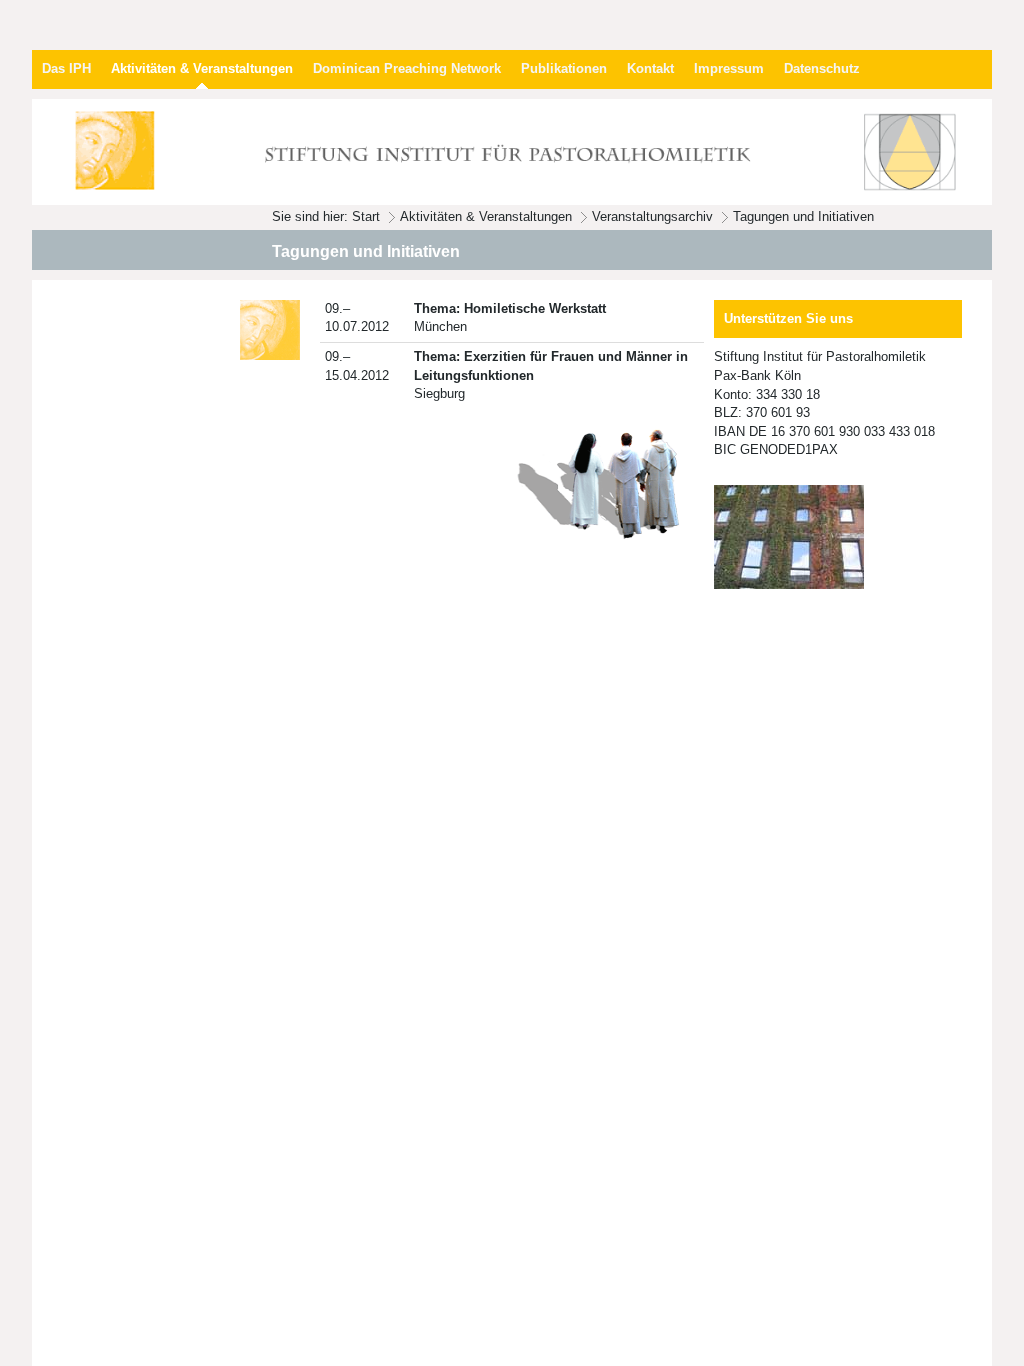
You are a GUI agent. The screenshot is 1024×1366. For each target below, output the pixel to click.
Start (366, 216)
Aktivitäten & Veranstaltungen (486, 216)
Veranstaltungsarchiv (652, 216)
